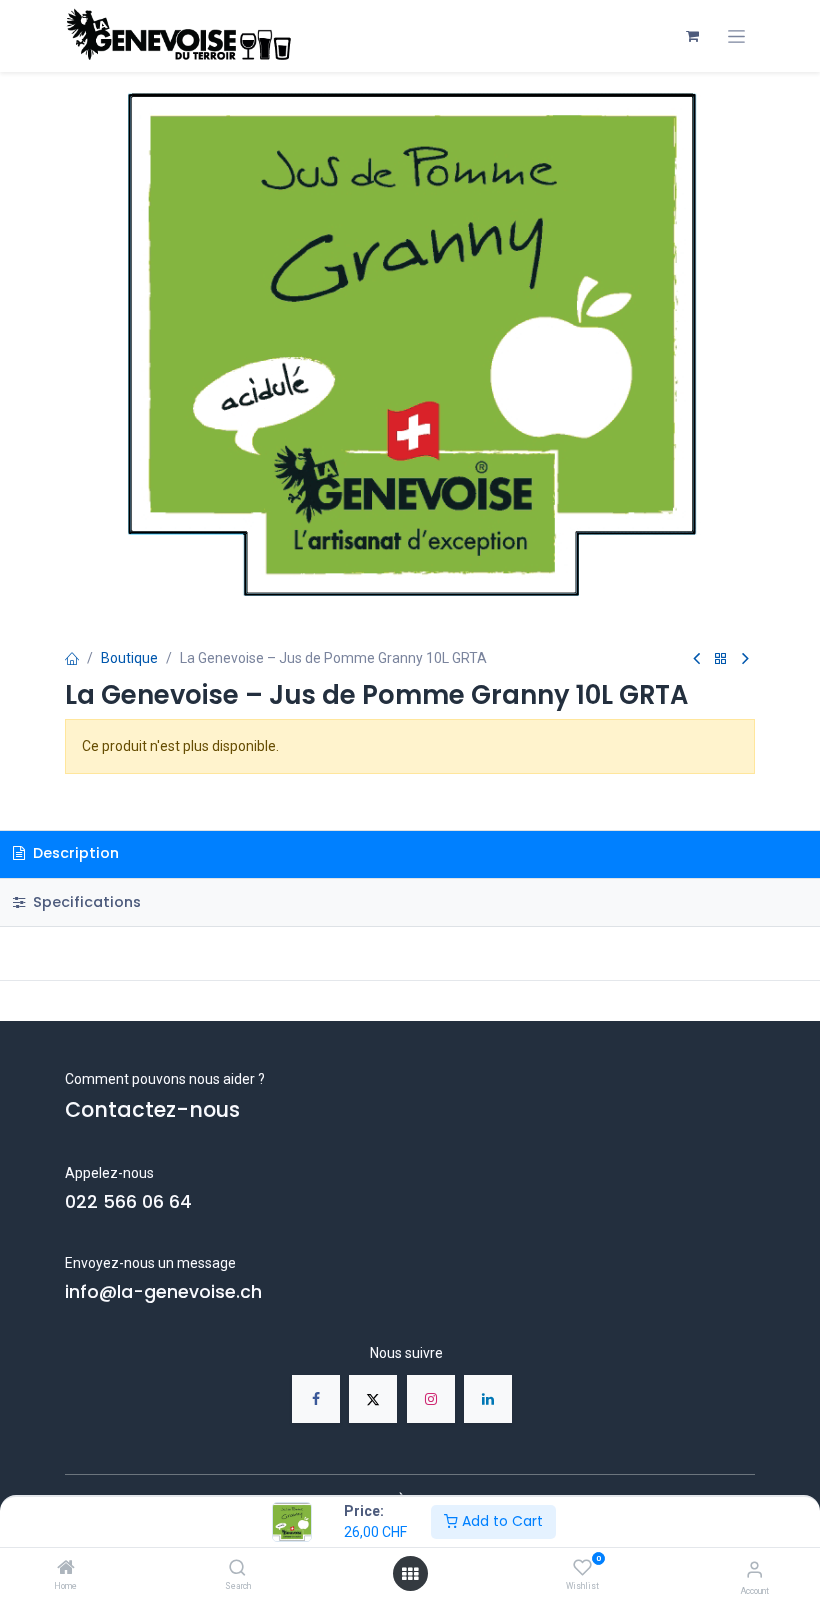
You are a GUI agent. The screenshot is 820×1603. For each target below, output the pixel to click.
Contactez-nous (152, 1109)
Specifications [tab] (85, 902)
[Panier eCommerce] (692, 36)
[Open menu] (410, 1574)
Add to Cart (500, 1521)
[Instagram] (431, 1399)
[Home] (66, 1569)
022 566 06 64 (128, 1202)
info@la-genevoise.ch (163, 1292)
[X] (373, 1399)
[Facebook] (316, 1399)
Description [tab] (74, 853)
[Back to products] (721, 659)
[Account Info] (754, 1569)
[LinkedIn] (488, 1399)
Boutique (129, 658)
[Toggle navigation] (736, 36)
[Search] (237, 1569)
